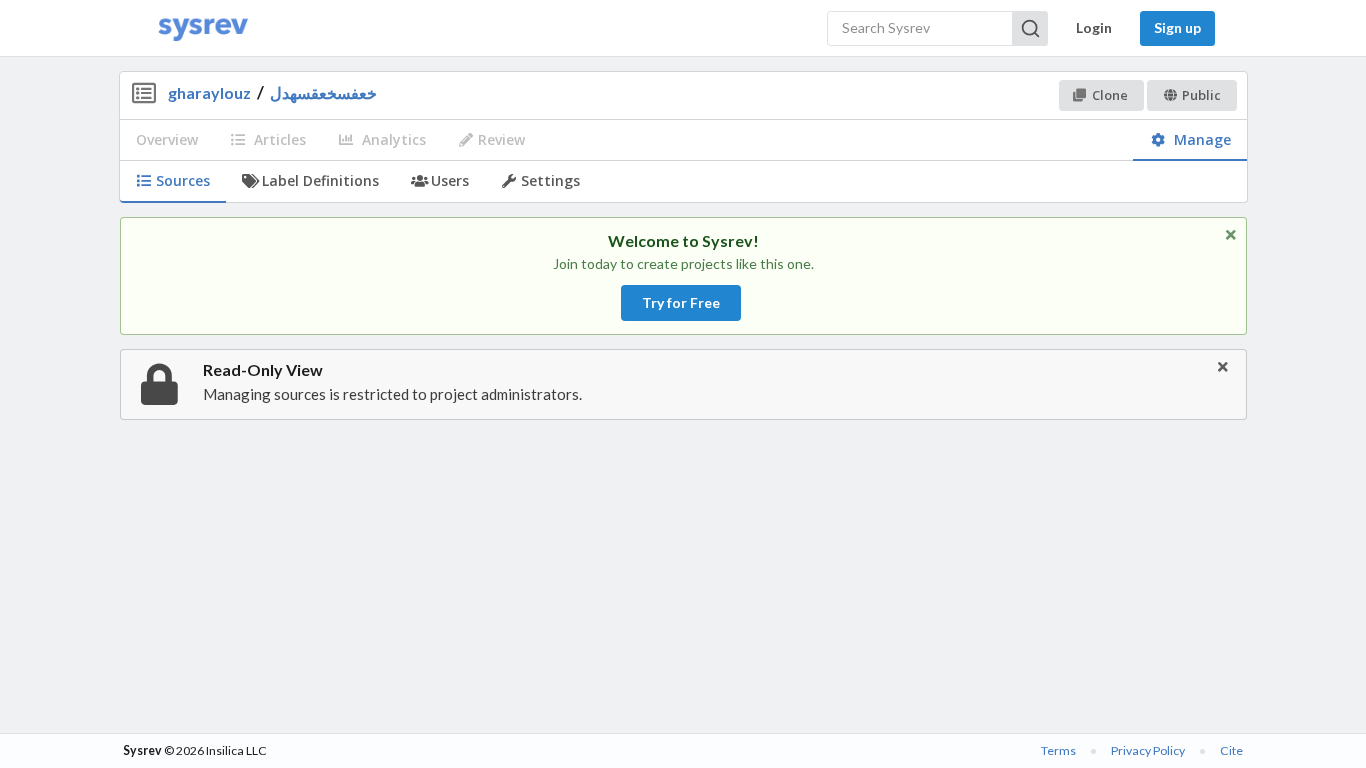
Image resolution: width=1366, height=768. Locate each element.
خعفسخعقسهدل (323, 92)
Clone (1110, 95)
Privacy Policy (1148, 750)
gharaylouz (209, 92)
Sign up (1177, 27)
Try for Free (681, 302)
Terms (1058, 750)
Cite (1231, 750)
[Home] (203, 28)
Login (1094, 27)
